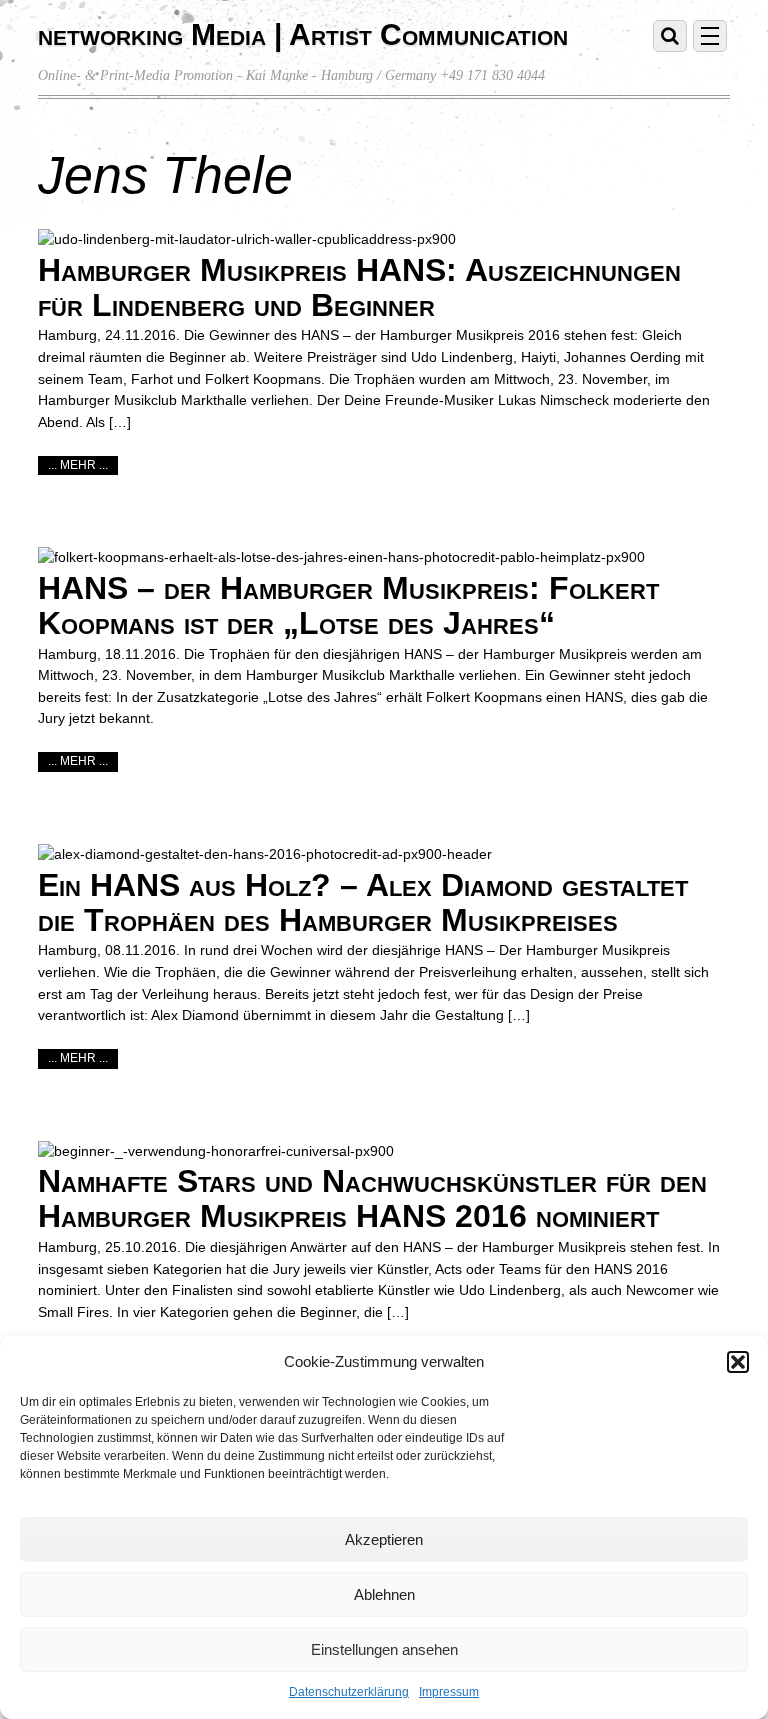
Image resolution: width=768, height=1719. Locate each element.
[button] (738, 1362)
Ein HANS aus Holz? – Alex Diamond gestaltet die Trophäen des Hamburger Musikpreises (363, 902)
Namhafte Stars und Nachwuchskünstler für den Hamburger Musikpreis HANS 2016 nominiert (372, 1198)
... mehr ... (78, 465)
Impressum (449, 1692)
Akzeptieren (384, 1539)
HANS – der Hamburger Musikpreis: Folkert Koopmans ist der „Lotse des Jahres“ (348, 605)
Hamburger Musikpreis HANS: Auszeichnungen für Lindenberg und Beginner (359, 287)
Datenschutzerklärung (349, 1692)
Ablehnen (384, 1594)
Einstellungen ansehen (384, 1649)
